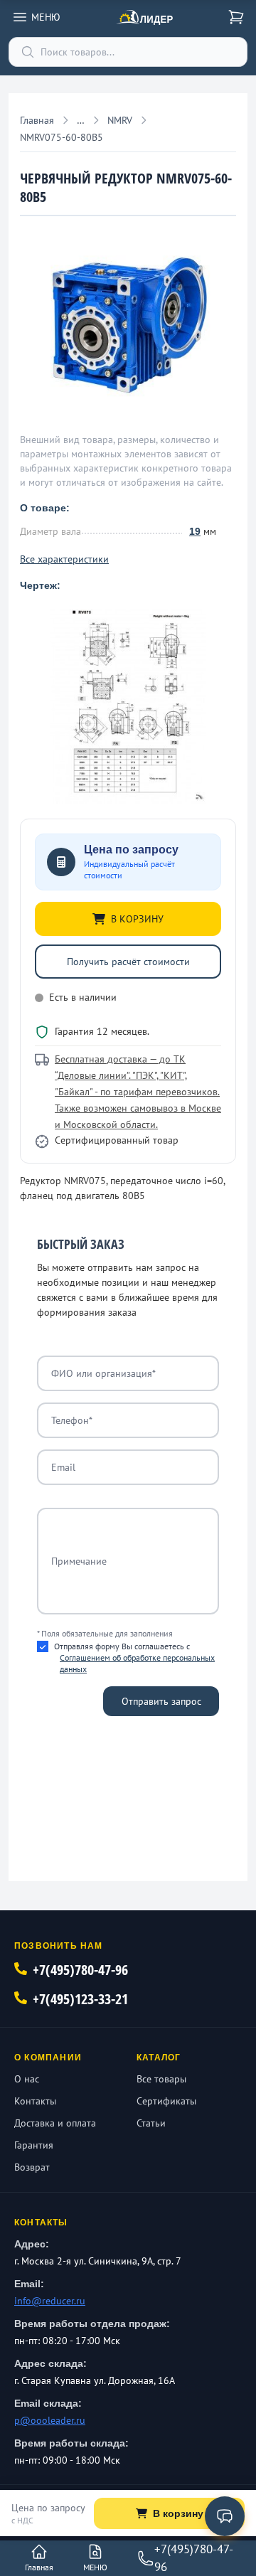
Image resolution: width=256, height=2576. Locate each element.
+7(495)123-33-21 (80, 1999)
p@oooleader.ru (50, 2420)
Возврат (32, 2167)
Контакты (35, 2101)
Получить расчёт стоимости (128, 962)
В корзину (178, 2513)
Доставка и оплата (55, 2123)
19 (195, 531)
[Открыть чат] (225, 2516)
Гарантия (34, 2145)
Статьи (151, 2123)
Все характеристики (64, 559)
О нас (27, 2079)
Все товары (161, 2079)
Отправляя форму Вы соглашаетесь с (134, 1657)
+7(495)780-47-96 (80, 1970)
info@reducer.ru (50, 2301)
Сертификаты (166, 2101)
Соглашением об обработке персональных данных (137, 1663)
